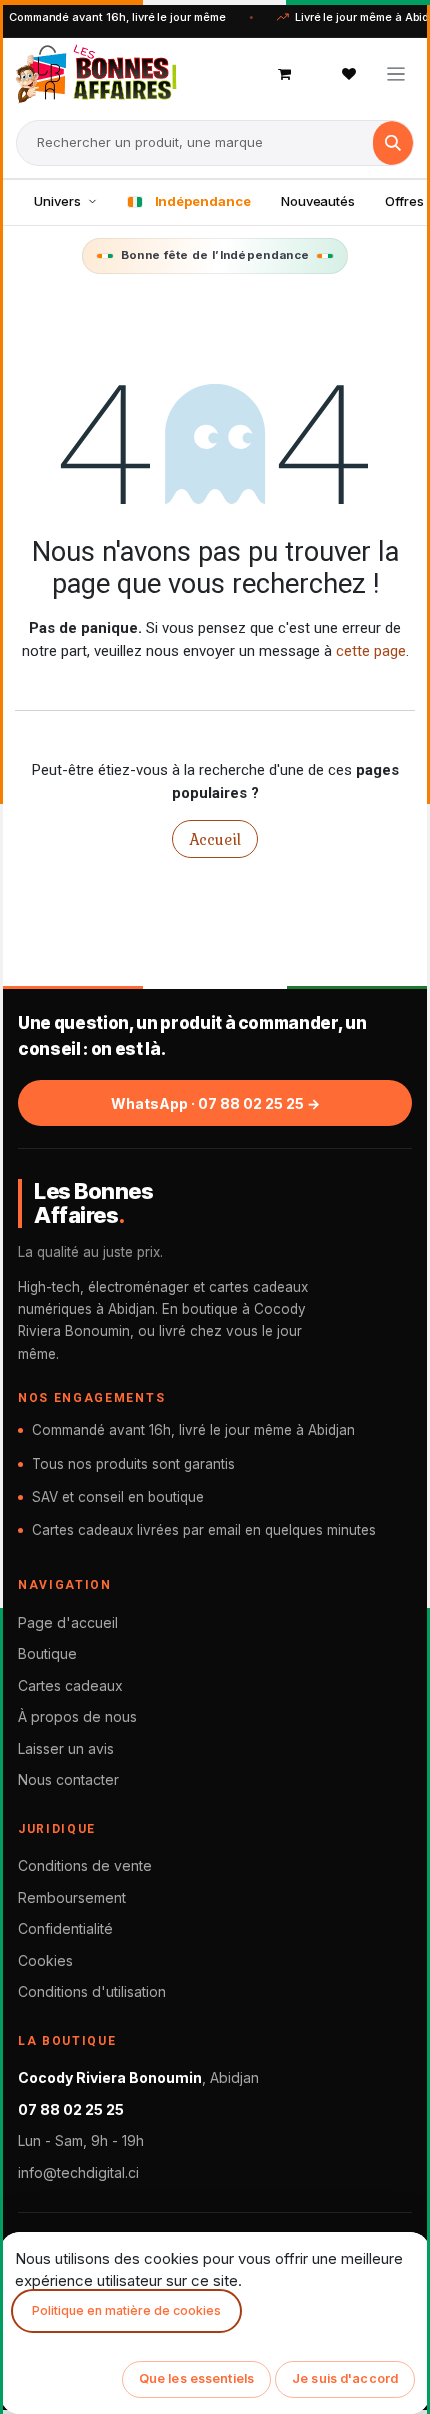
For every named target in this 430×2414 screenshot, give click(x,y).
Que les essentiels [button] (196, 2378)
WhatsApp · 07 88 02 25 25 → (215, 1103)
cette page (371, 651)
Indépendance (203, 201)
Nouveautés (318, 201)
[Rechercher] (393, 143)
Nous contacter (68, 1779)
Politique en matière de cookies (126, 2310)
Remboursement (72, 1897)
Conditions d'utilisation (92, 1991)
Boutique (47, 1653)
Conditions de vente (85, 1865)
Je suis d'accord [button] (345, 2378)
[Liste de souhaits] (349, 74)
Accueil (215, 839)
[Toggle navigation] (396, 73)
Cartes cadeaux (70, 1685)
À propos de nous (77, 1716)
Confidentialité (65, 1928)
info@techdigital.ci (78, 2172)
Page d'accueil (68, 1622)
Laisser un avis (66, 1748)
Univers (57, 201)
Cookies (45, 1960)
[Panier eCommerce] (285, 74)
